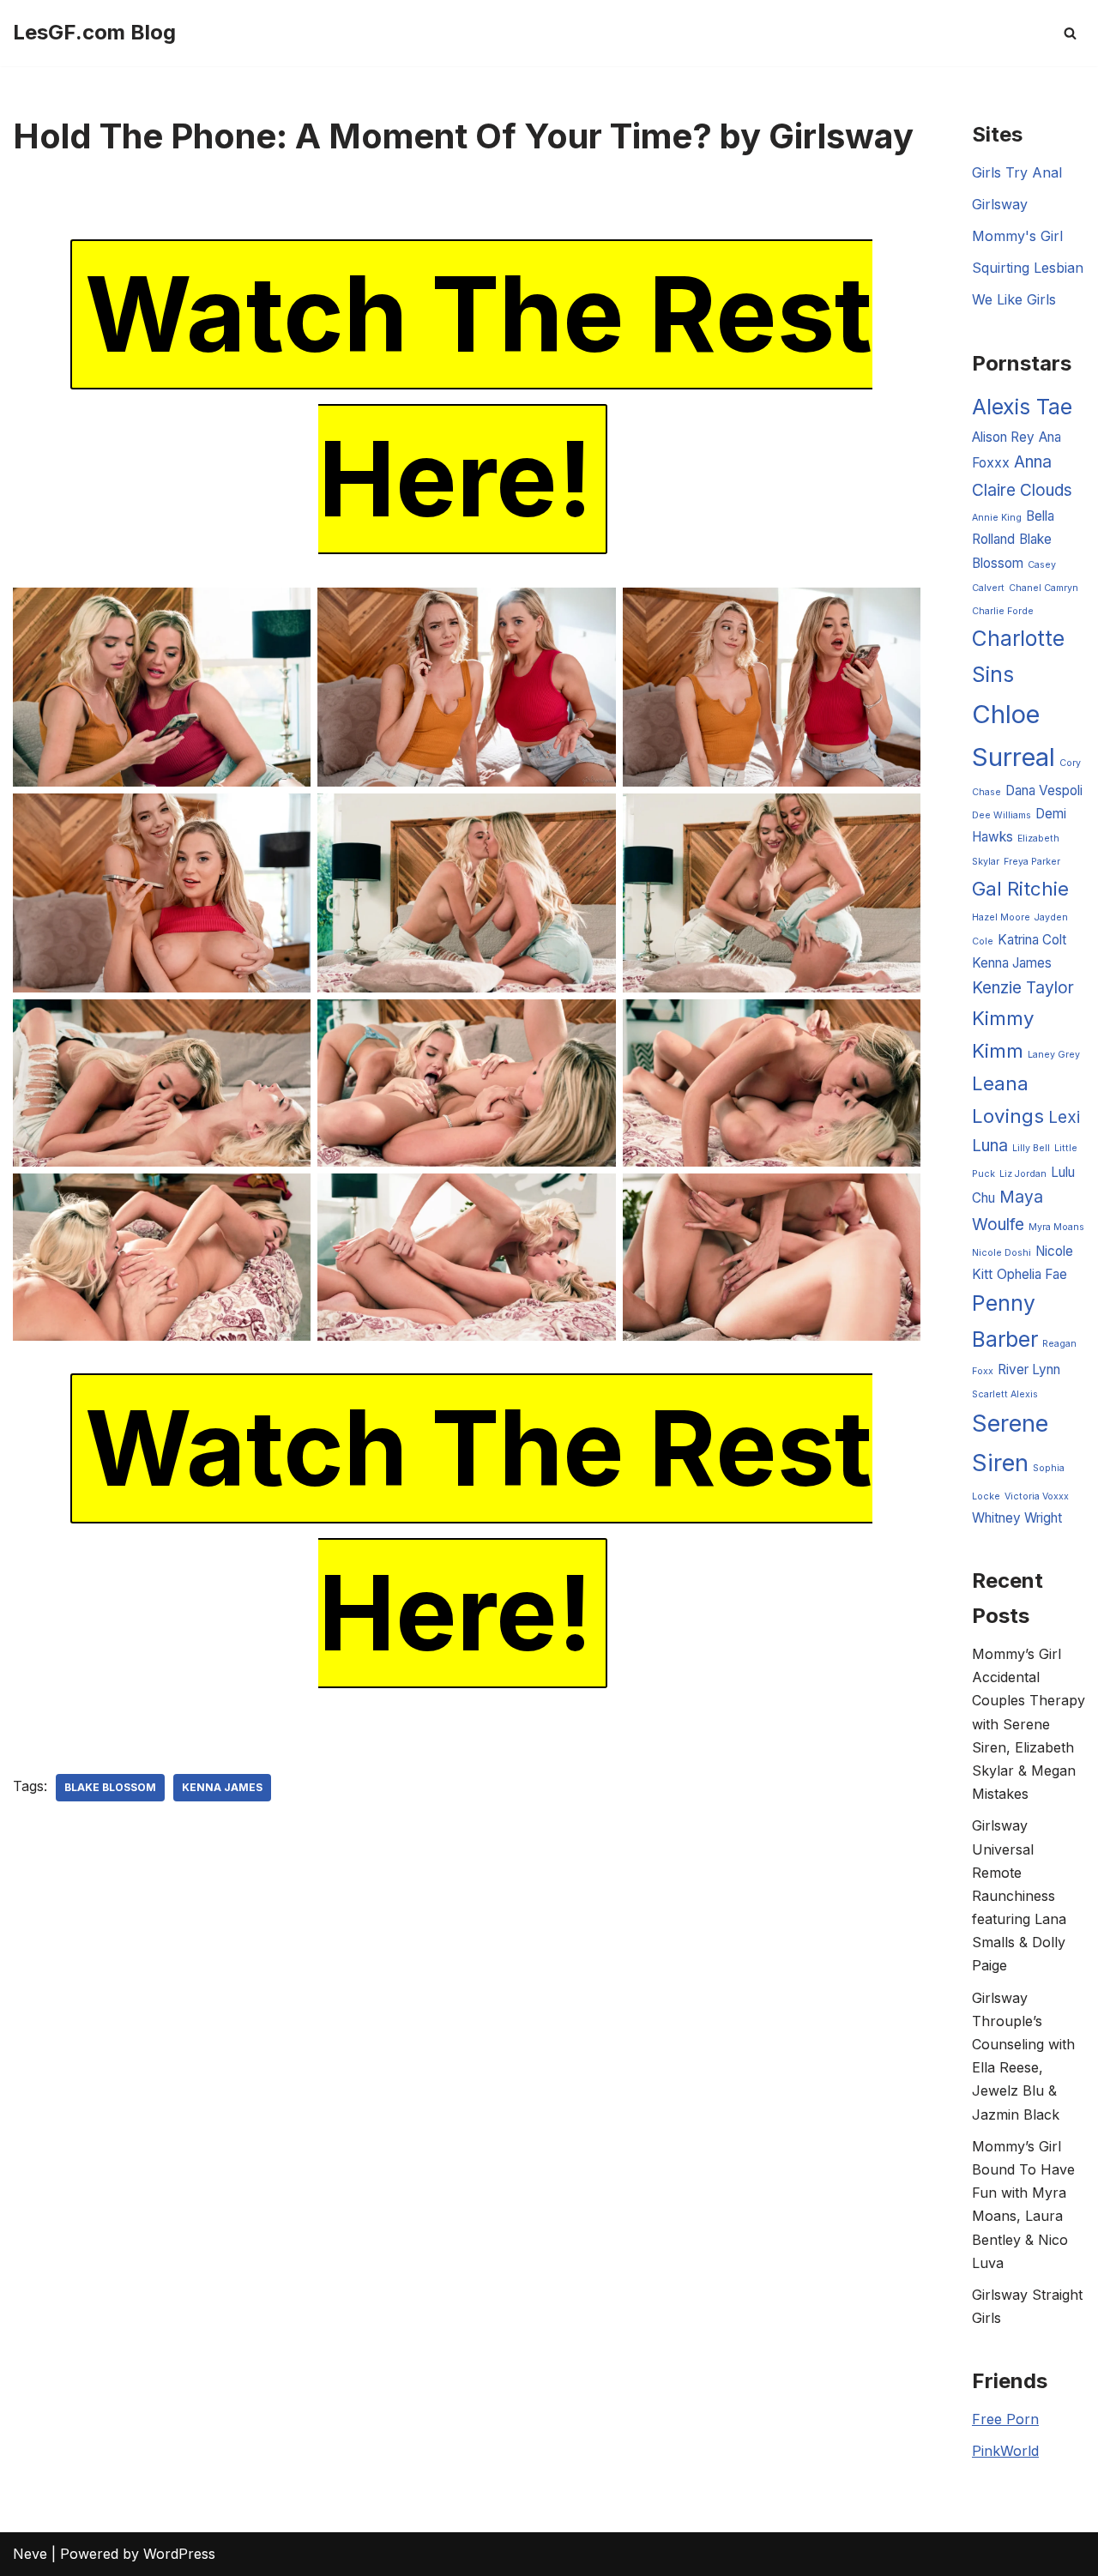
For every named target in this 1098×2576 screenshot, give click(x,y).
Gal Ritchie (1020, 888)
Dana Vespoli (1044, 790)
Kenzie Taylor (1023, 988)
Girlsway (1000, 204)
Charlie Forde (1003, 611)
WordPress (179, 2554)
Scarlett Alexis (1005, 1394)
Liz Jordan (1023, 1174)
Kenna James (222, 1787)
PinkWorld (1005, 2451)
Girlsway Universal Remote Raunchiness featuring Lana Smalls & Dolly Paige (1019, 1895)
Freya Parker (1032, 862)
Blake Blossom (110, 1787)
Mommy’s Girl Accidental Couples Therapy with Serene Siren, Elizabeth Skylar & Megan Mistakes (1029, 1724)
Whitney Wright (1017, 1518)
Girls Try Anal (1017, 172)
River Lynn (1029, 1369)
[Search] (1070, 33)
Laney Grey (1054, 1055)
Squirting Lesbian (1028, 268)
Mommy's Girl (1017, 236)
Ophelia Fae (1032, 1274)
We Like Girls (1014, 299)
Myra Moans (1056, 1227)
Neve (30, 2554)
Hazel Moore (1001, 917)
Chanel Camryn (1044, 588)
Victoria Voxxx (1037, 1496)
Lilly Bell (1031, 1148)
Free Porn (1005, 2419)
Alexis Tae (1022, 407)
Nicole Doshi (1001, 1253)
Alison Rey (1003, 437)
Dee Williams (1001, 815)
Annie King (997, 518)
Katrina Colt (1032, 940)
